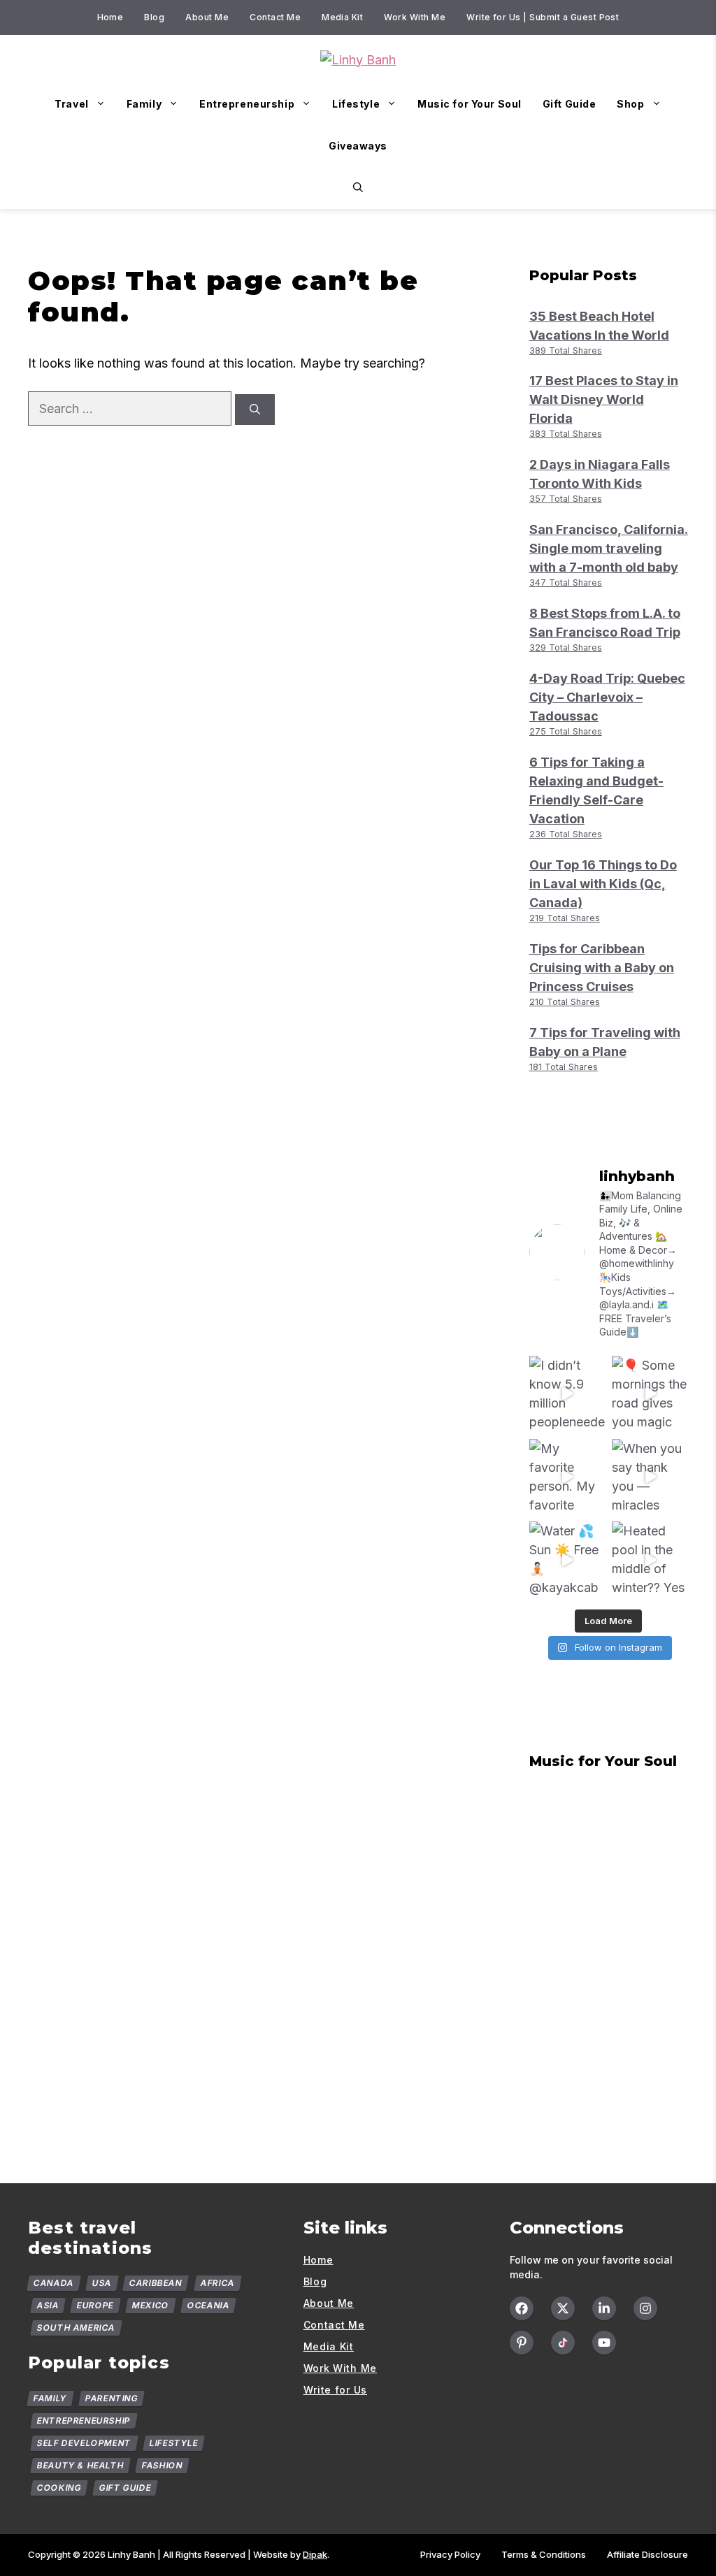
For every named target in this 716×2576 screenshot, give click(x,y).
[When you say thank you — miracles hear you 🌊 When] (650, 1477)
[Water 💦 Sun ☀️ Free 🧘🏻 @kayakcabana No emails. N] (567, 1560)
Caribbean (156, 2283)
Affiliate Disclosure (647, 2554)
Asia (48, 2305)
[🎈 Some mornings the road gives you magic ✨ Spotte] (650, 1394)
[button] (358, 188)
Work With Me (415, 17)
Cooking (59, 2488)
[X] (563, 2308)
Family (144, 104)
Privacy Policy (450, 2554)
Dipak (315, 2554)
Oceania (208, 2305)
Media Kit (342, 17)
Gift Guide (570, 104)
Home (110, 17)
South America (76, 2328)
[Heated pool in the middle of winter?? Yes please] (650, 1560)
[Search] (255, 410)
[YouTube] (604, 2343)
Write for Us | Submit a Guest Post (543, 17)
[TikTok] (563, 2343)
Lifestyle (356, 104)
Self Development (84, 2443)
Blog (154, 17)
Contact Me (275, 17)
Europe (95, 2305)
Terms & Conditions (544, 2554)
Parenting (111, 2398)
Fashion (163, 2465)
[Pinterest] (522, 2343)
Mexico (151, 2305)
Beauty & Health (81, 2465)
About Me (207, 17)
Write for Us (335, 2390)
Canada (54, 2283)
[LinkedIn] (604, 2308)
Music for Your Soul (470, 104)
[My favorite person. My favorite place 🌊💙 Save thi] (567, 1477)
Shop (630, 104)
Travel (71, 104)
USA (101, 2283)
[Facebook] (522, 2308)
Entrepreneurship (247, 104)
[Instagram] (645, 2308)
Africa (218, 2283)
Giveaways (358, 146)
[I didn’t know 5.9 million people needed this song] (567, 1394)
